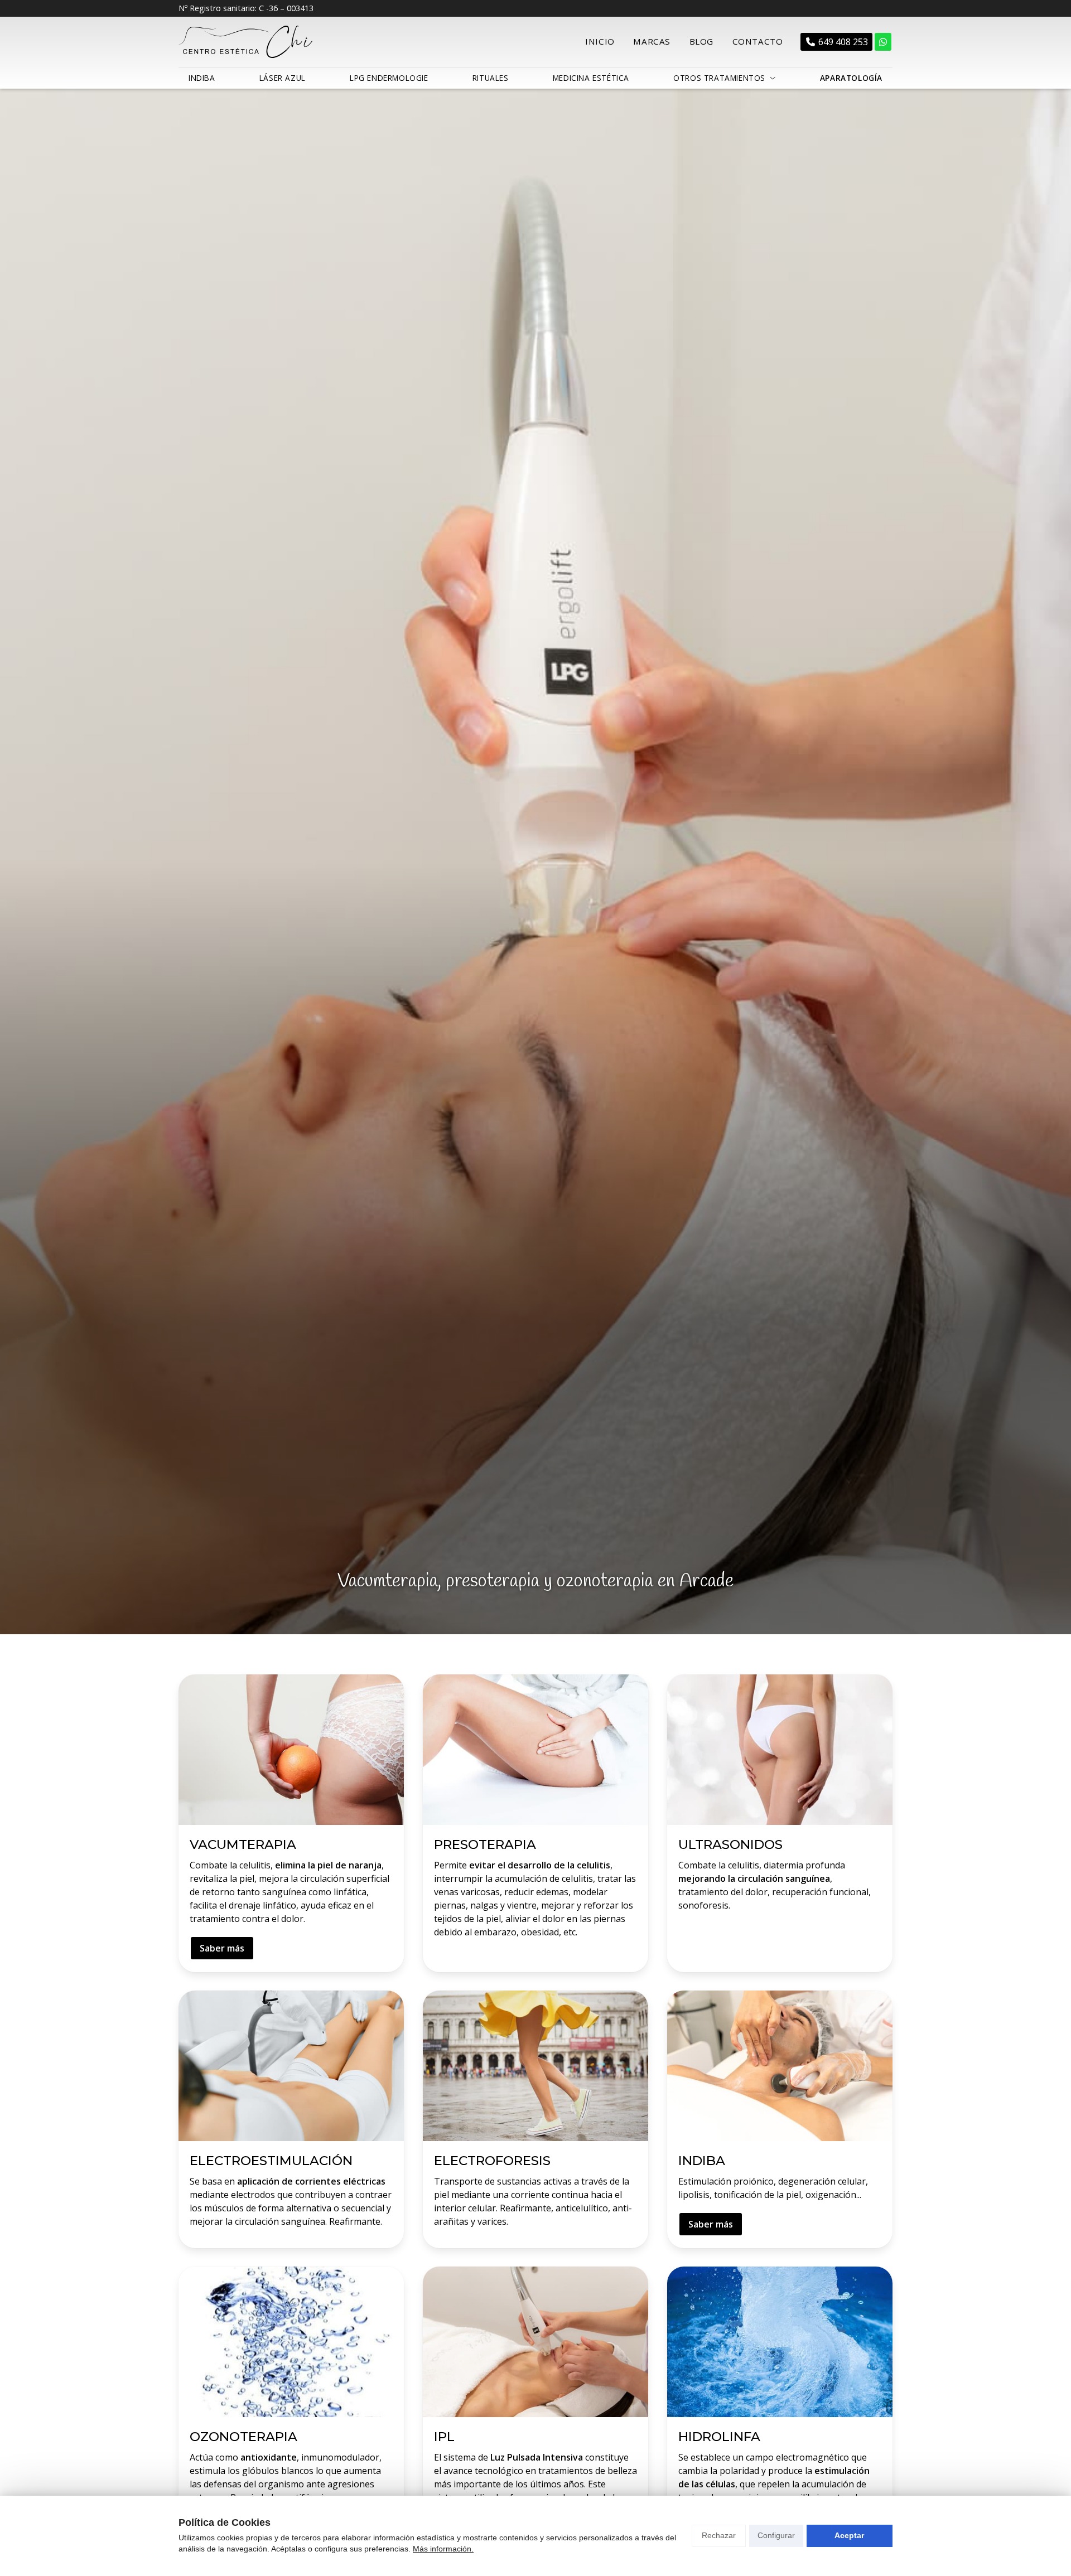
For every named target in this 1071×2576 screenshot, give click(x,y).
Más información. (443, 2549)
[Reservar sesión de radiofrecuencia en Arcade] (883, 42)
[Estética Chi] (245, 42)
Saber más (222, 1948)
